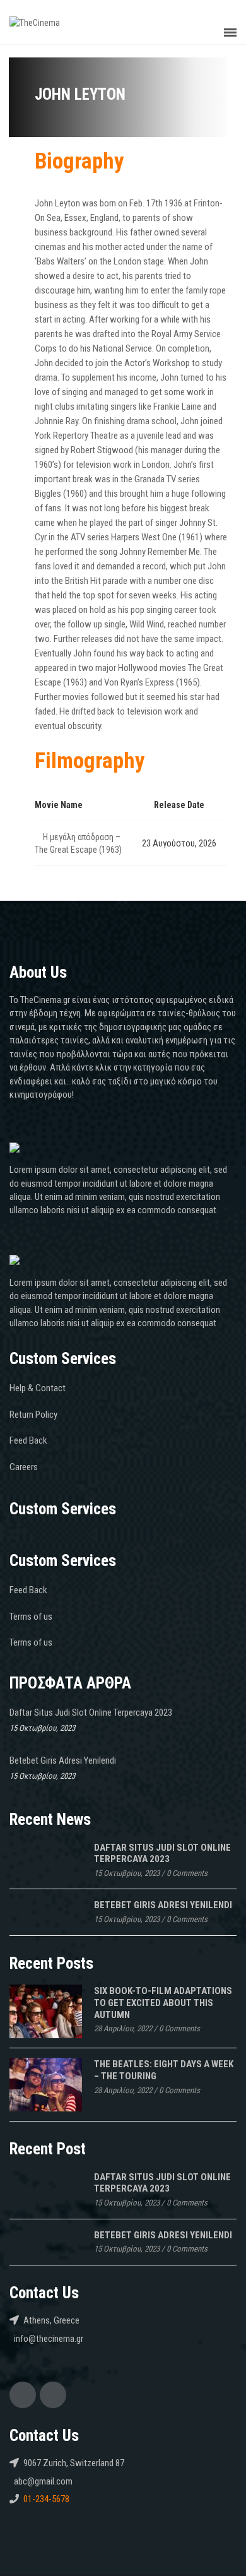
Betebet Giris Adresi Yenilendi (63, 1760)
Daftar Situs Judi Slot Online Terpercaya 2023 (91, 1712)
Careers (24, 1467)
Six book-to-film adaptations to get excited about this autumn (163, 2003)
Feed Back (28, 1440)
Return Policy (33, 1415)
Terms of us (31, 1617)
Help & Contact (38, 1388)
